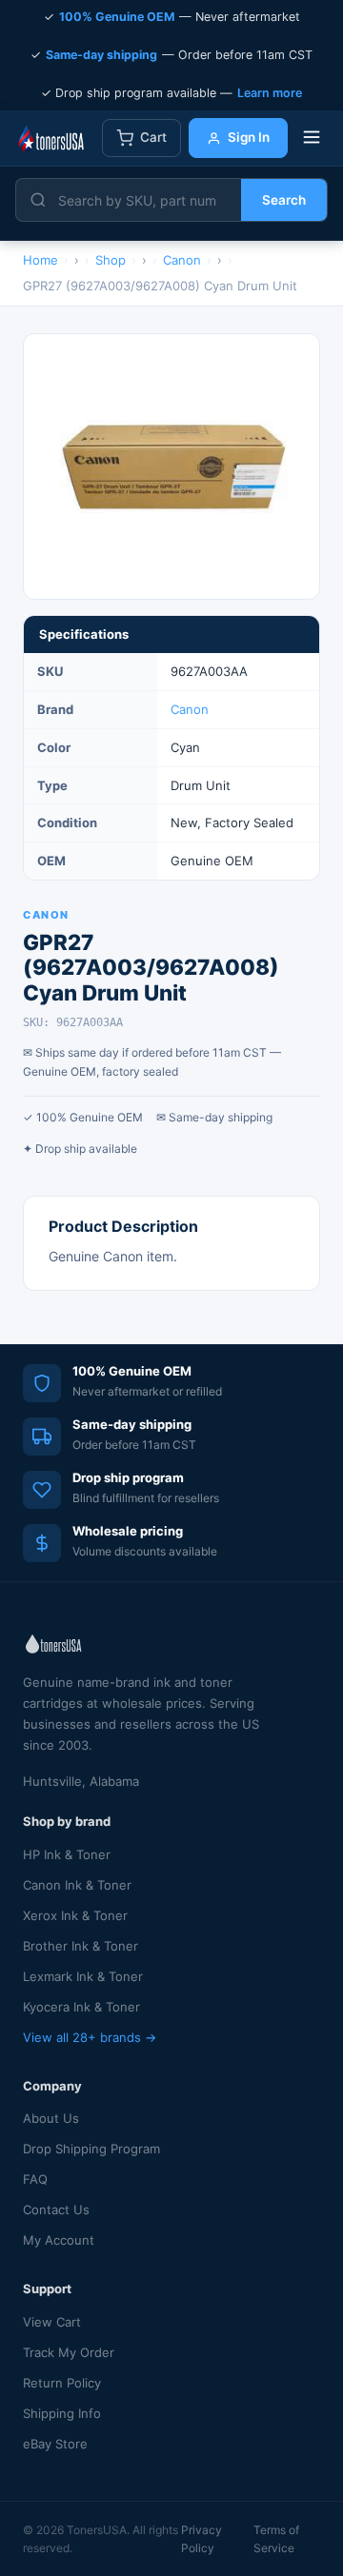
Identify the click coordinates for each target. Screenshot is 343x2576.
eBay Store (55, 2444)
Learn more (270, 93)
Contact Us (56, 2209)
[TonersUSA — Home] (51, 138)
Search (284, 200)
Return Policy (62, 2383)
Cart (153, 137)
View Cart (52, 2322)
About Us (51, 2118)
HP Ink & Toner (67, 1854)
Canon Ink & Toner (77, 1885)
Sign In (249, 137)
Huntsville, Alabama (81, 1781)
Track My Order (69, 2352)
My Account (59, 2240)
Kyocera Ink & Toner (81, 2007)
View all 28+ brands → (90, 2037)
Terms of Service (276, 2539)
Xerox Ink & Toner (75, 1915)
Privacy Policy (202, 2539)
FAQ (35, 2179)
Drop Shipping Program (91, 2149)
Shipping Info (62, 2413)
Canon (190, 709)
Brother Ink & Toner (81, 1946)
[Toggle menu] (312, 139)
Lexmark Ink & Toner (83, 1976)
